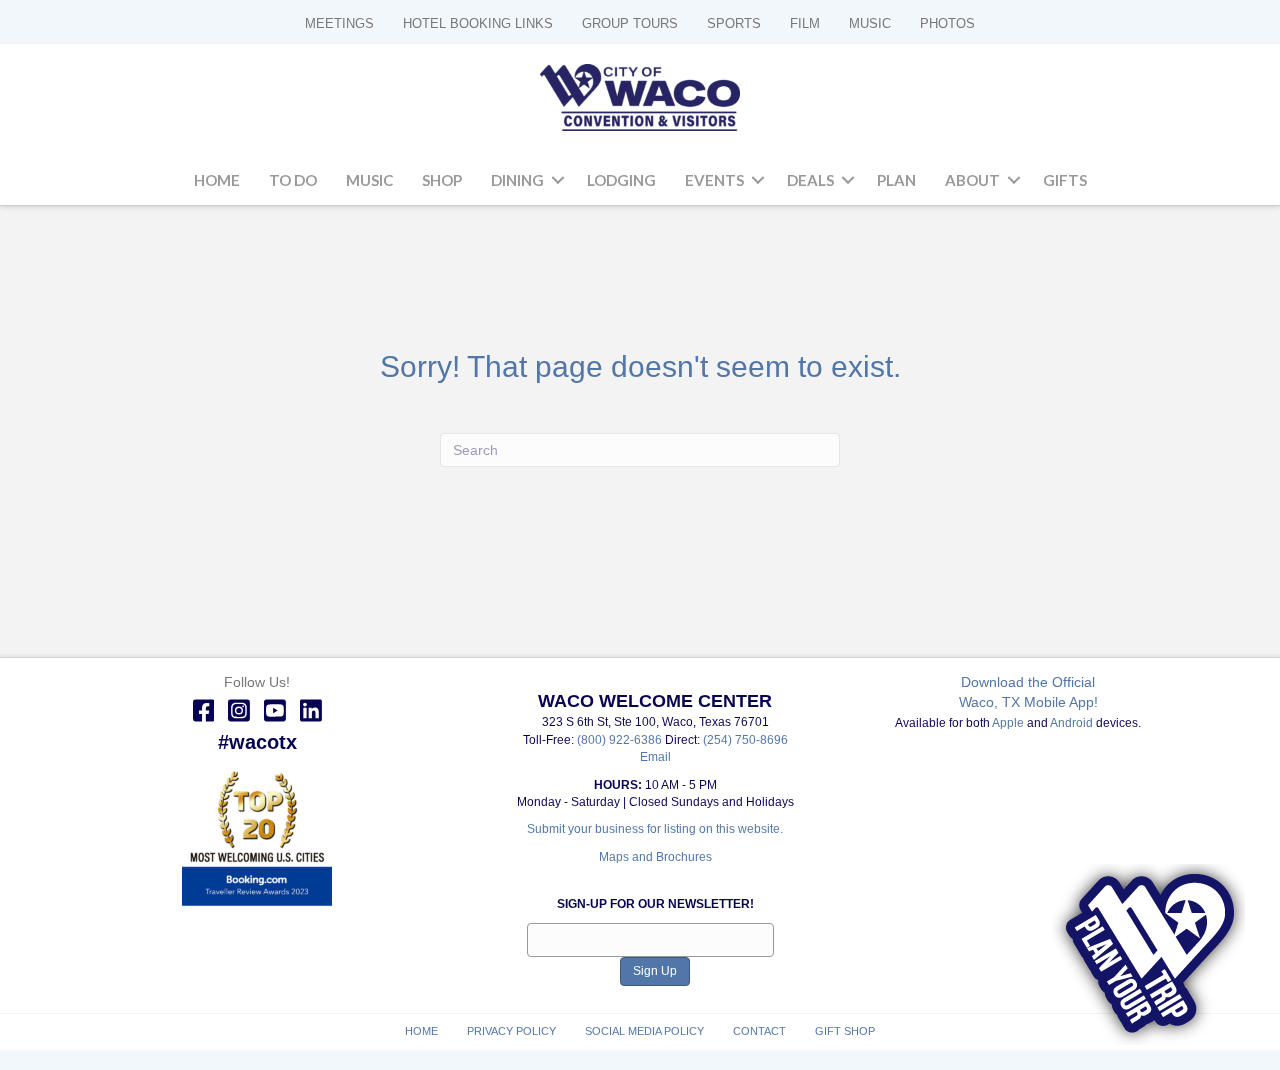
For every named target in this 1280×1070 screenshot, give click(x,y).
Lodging (621, 180)
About (972, 180)
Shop (442, 180)
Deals (810, 180)
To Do (293, 180)
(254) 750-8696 (745, 740)
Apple (1008, 723)
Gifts (1065, 180)
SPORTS (734, 23)
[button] (558, 181)
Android (1071, 723)
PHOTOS (947, 23)
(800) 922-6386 (621, 740)
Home (217, 180)
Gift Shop (845, 1031)
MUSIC (870, 23)
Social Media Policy (644, 1031)
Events (714, 180)
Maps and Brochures (655, 857)
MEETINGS (339, 23)
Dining (517, 180)
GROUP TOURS (630, 23)
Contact (759, 1031)
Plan (896, 180)
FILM (805, 23)
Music (369, 180)
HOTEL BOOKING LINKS (478, 23)
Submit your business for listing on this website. (655, 829)
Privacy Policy (511, 1031)
